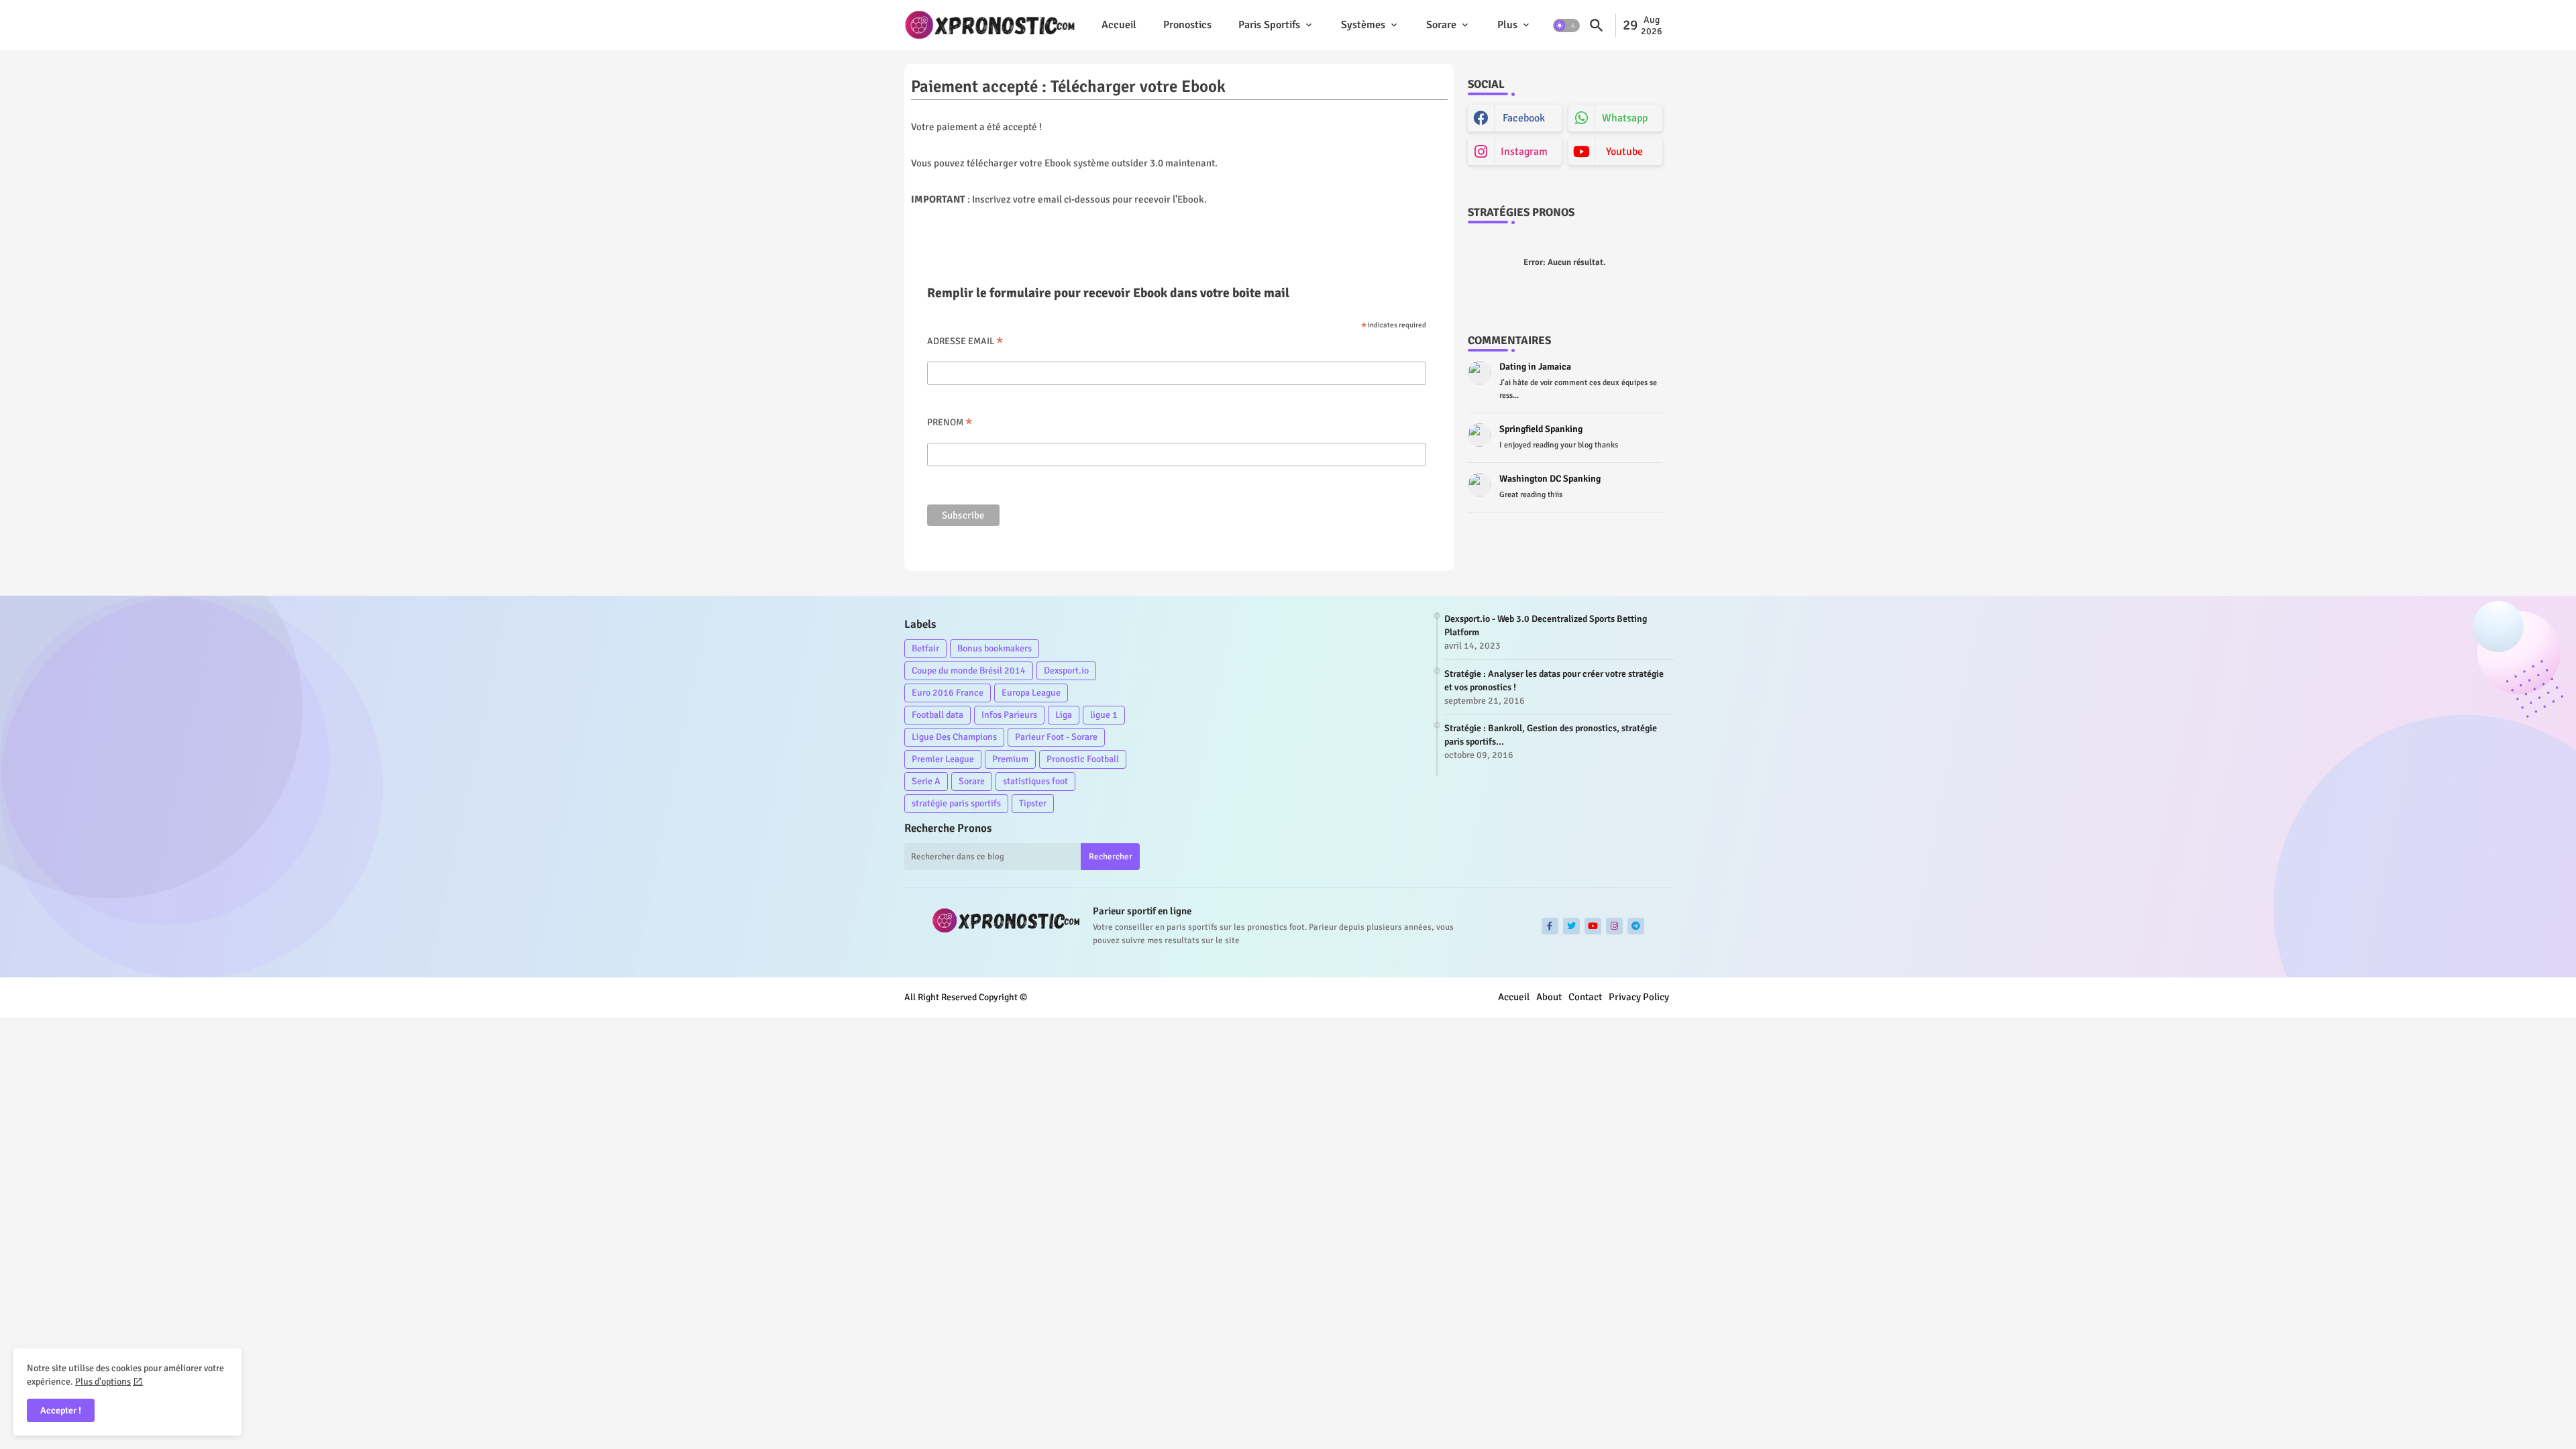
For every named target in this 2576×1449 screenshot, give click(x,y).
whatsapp (1625, 118)
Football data (937, 715)
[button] (1566, 25)
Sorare (1441, 25)
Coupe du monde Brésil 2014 (969, 670)
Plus (1507, 25)
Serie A (926, 781)
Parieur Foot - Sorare (1056, 737)
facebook (1524, 118)
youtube (1624, 152)
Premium (1010, 759)
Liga (1064, 715)
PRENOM (950, 422)
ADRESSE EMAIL (965, 341)
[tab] (1119, 25)
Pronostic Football (1083, 759)
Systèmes (1363, 25)
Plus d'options (103, 1382)
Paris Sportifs (1269, 25)
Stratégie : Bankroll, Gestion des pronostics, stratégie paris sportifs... (1551, 735)
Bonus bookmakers (995, 648)
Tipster (1033, 803)
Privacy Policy (1639, 997)
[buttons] (1550, 926)
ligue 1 (1104, 715)
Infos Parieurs (1009, 715)
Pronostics (1187, 25)
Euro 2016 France (948, 693)
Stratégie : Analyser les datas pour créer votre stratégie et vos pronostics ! (1554, 681)
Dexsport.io (1066, 670)
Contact (1585, 997)
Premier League (943, 759)
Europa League (1031, 693)
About (1549, 997)
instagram (1524, 152)
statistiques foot (1035, 781)
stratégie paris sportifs (956, 803)
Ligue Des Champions (954, 737)
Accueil (1119, 25)
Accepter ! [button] (61, 1410)
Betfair (925, 648)
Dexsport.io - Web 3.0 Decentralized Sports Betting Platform (1546, 626)
